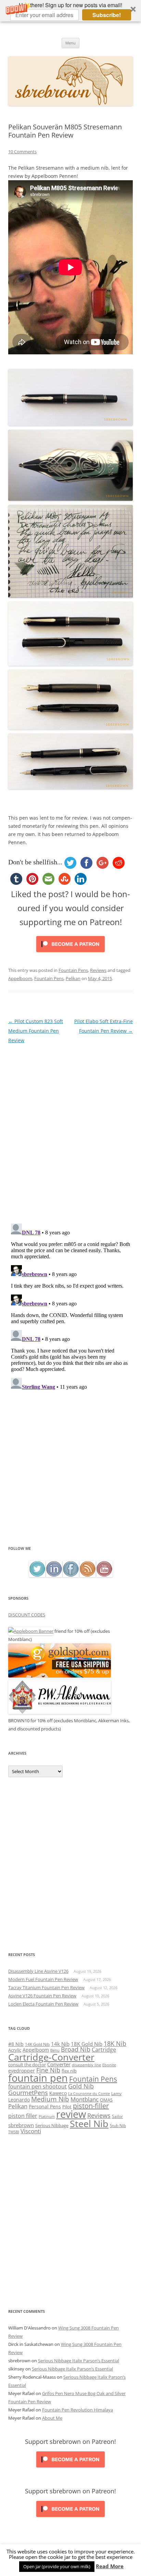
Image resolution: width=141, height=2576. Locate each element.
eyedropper (22, 2071)
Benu (55, 2050)
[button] (70, 11)
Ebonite (109, 2065)
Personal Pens (45, 2106)
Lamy (116, 2093)
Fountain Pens (73, 970)
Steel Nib (89, 2124)
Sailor (117, 2116)
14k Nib (60, 2044)
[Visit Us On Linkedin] (54, 1575)
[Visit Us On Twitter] (37, 1575)
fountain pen (38, 2078)
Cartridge (104, 2050)
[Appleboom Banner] (31, 1631)
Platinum (47, 2116)
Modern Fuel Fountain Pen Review (43, 1979)
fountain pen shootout (37, 2086)
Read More (110, 2566)
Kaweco (58, 2093)
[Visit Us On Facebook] (71, 1575)
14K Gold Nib (37, 2044)
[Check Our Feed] (87, 1575)
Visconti (31, 2131)
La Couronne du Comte (89, 2094)
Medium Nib (50, 2099)
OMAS (106, 2100)
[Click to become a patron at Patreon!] (70, 954)
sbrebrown (21, 2125)
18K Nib (115, 2043)
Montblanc (85, 2099)
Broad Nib (76, 2049)
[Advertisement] (70, 1471)
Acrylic (15, 2050)
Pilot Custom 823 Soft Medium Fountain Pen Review (36, 1031)
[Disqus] (70, 1131)
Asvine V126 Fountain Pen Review (42, 1996)
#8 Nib (16, 2044)
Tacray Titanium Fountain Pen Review (46, 1987)
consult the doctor (27, 2065)
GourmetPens (28, 2093)
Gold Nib (81, 2086)
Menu (70, 43)
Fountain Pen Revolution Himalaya (78, 2410)
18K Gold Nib (87, 2044)
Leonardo (19, 2100)
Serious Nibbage (52, 2125)
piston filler (23, 2116)
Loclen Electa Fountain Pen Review (43, 2004)
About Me (52, 2418)
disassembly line (86, 2065)
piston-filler (91, 2106)
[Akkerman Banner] (60, 1712)
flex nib (69, 2071)
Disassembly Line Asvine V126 (38, 1971)
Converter (59, 2064)
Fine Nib (48, 2070)
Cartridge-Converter (51, 2057)
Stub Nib (118, 2126)
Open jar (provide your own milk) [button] (57, 2566)
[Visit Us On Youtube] (104, 1575)
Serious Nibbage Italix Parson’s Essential (79, 2361)
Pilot (67, 2107)
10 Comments (22, 152)
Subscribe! (107, 15)
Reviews (98, 970)
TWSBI (14, 2132)
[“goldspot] (60, 1676)
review (71, 2114)
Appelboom (20, 978)
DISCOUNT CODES (27, 1615)
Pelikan (73, 978)
